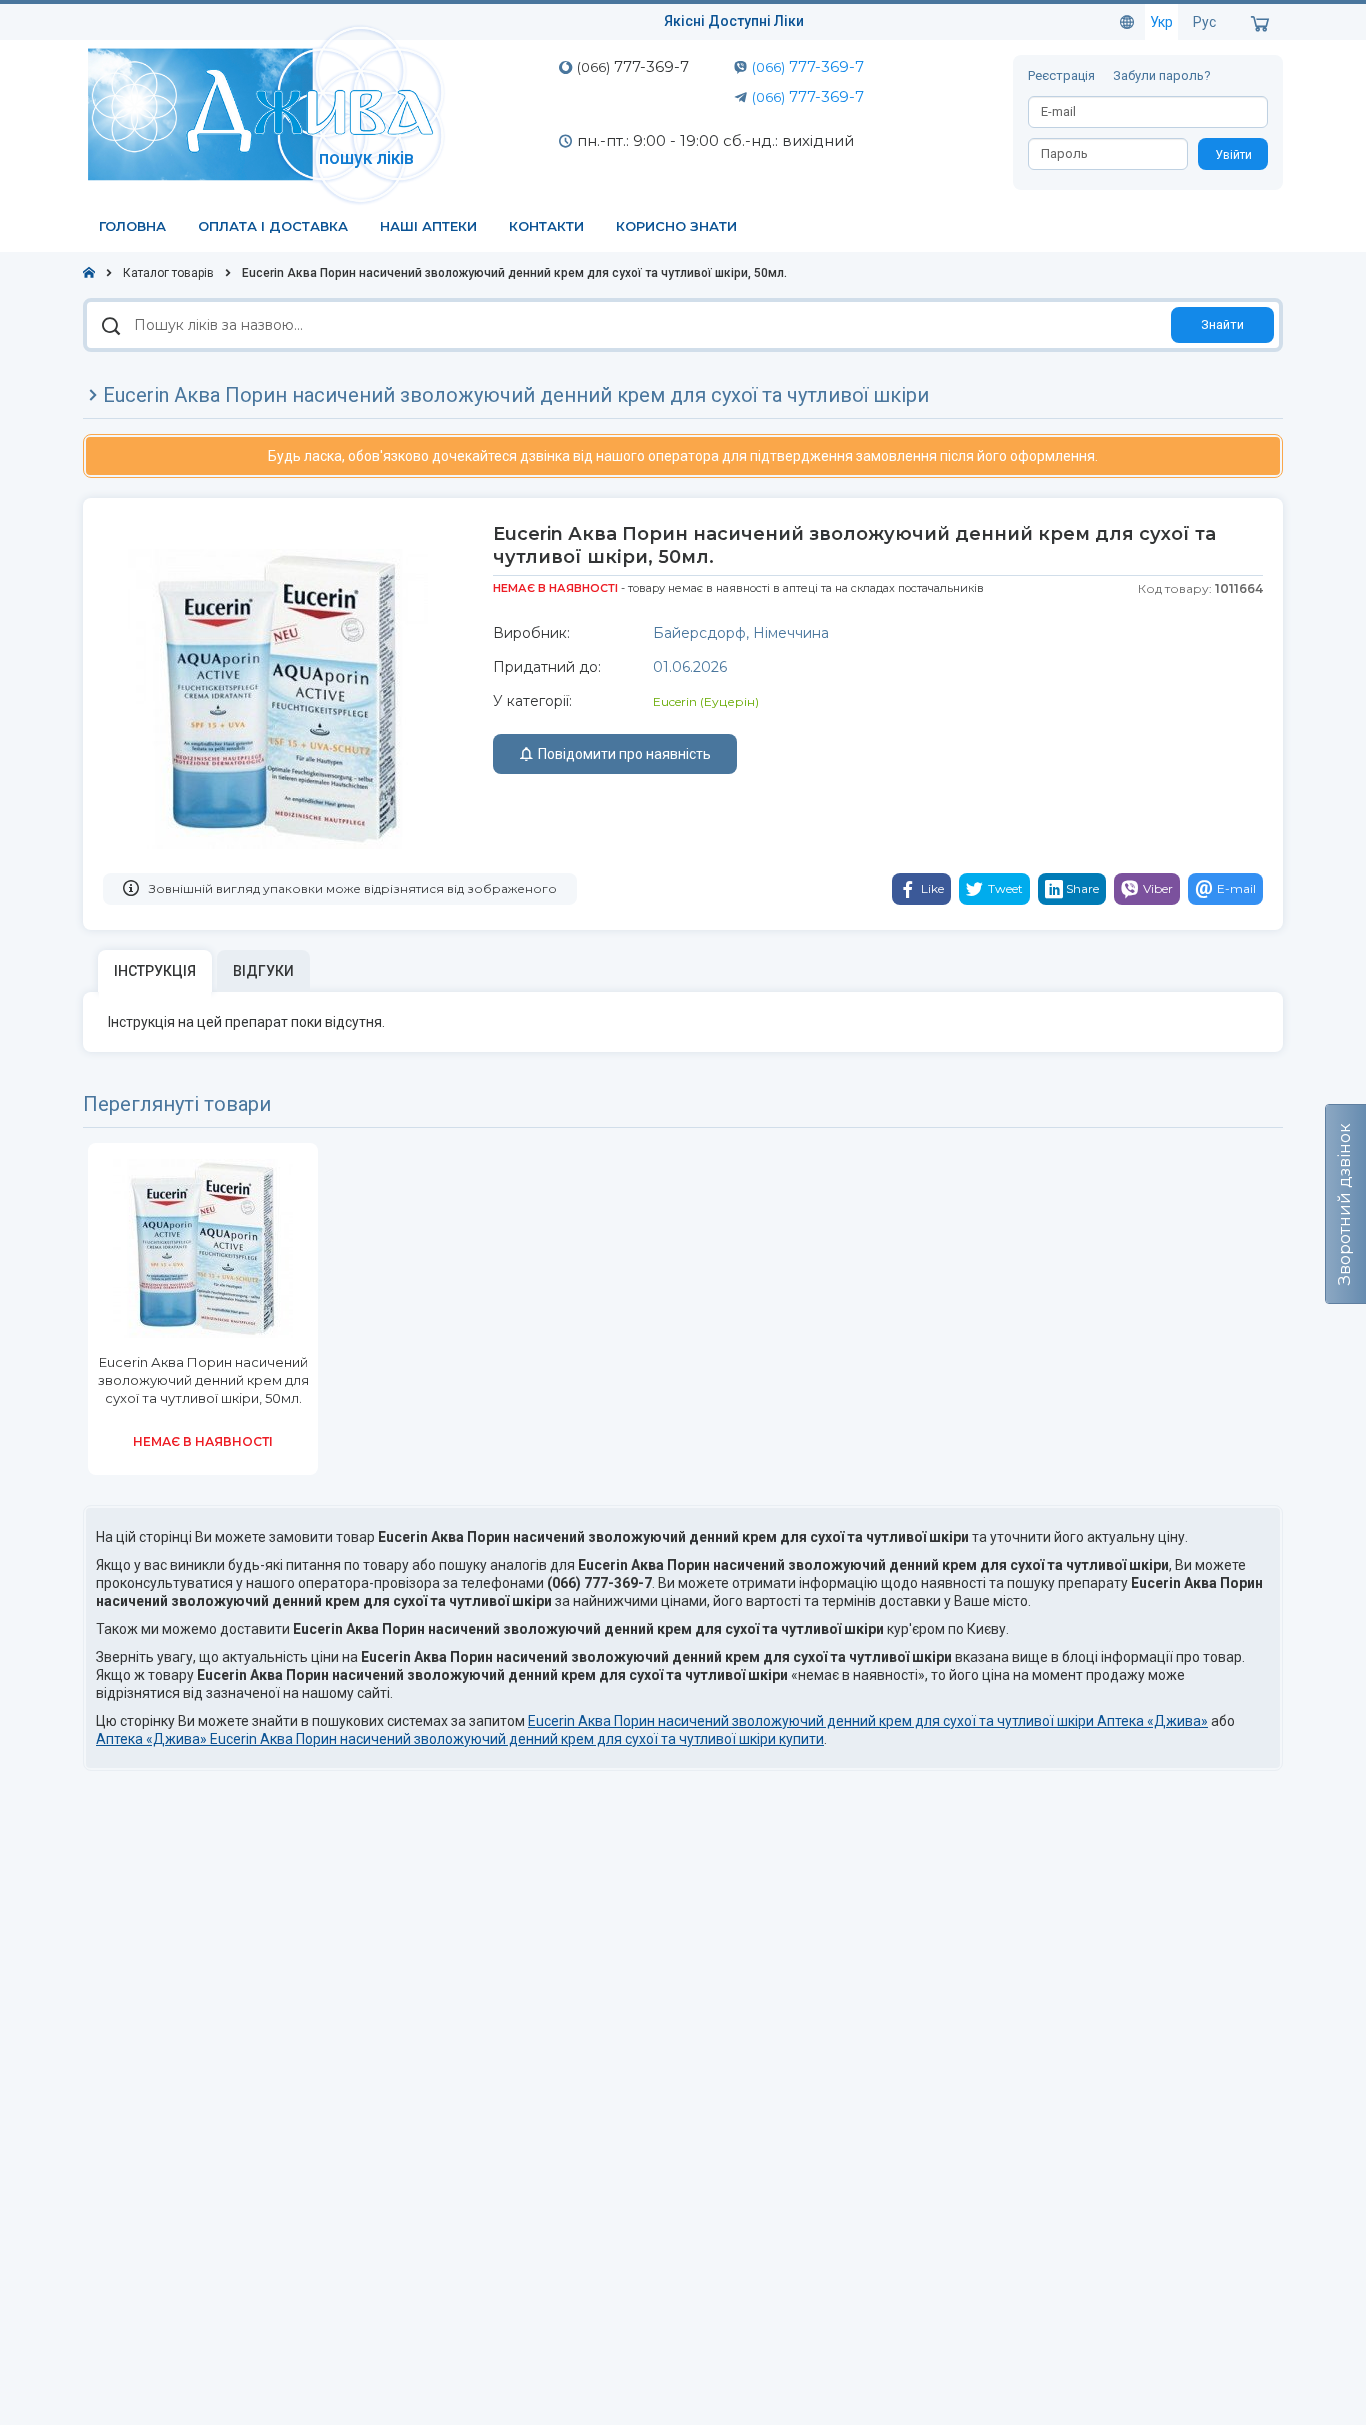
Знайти (1222, 324)
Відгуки (263, 971)
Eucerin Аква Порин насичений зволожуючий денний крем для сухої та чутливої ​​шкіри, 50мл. (203, 1380)
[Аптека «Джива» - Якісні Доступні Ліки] (270, 113)
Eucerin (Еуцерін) (706, 701)
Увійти (1233, 155)
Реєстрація (1063, 75)
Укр (1161, 22)
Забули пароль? (1162, 75)
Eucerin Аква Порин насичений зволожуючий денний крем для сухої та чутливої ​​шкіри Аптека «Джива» (868, 1721)
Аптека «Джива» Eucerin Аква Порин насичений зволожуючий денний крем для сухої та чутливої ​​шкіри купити (460, 1739)
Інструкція (155, 971)
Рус (1204, 22)
